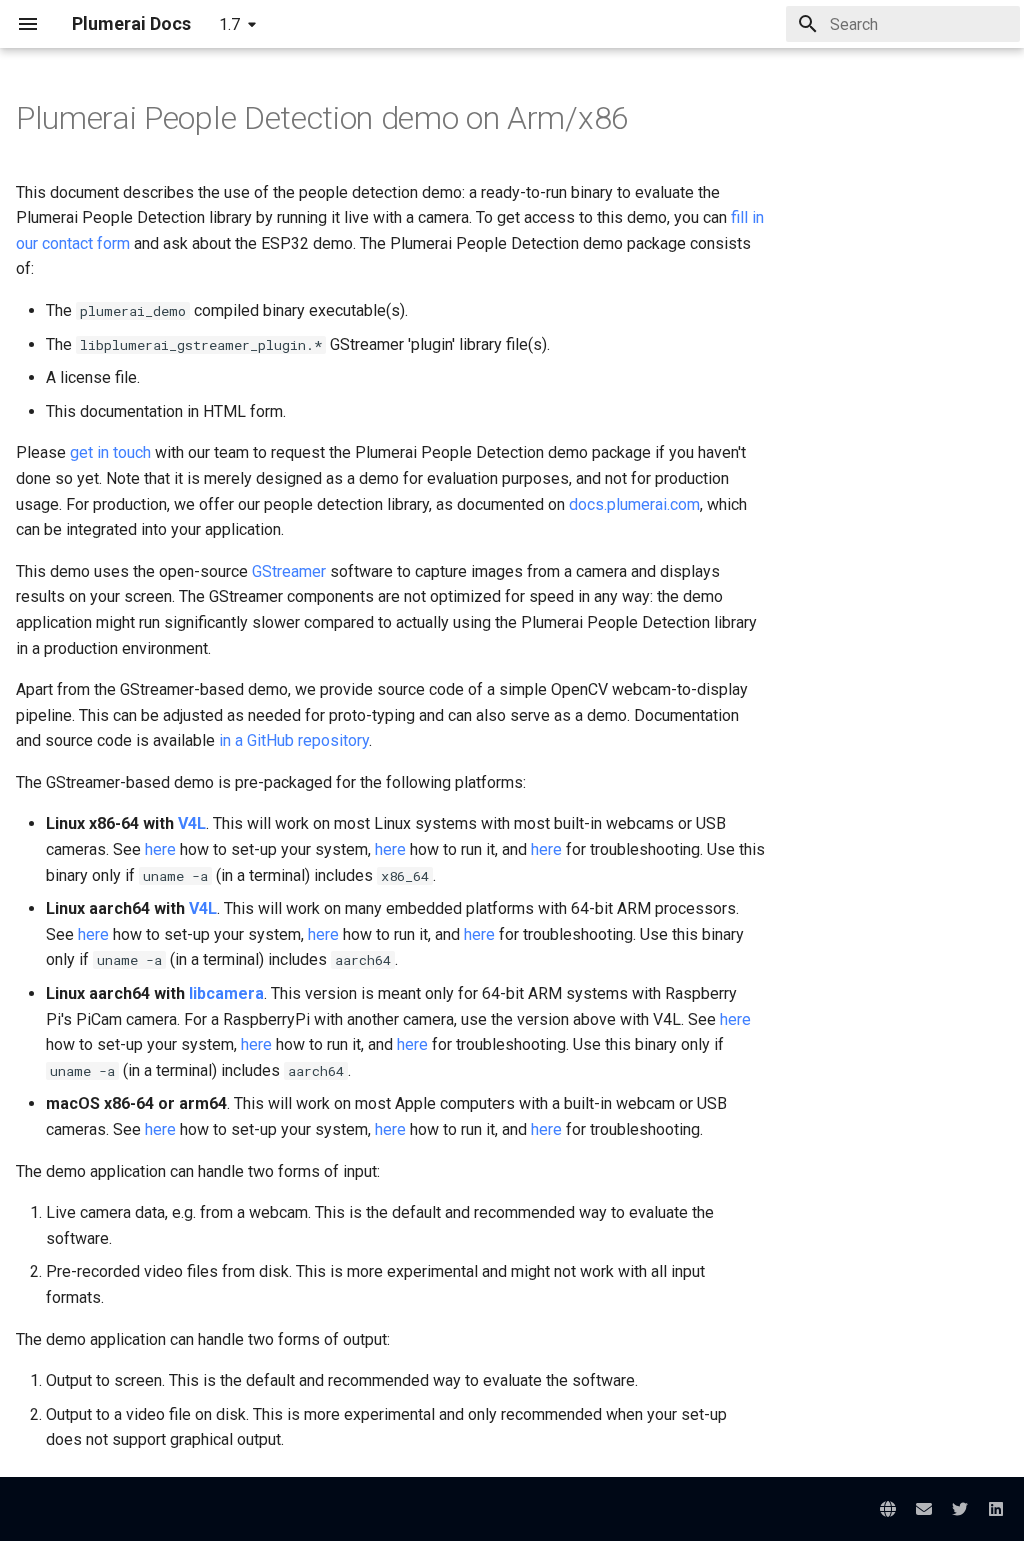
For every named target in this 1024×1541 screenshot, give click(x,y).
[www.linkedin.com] (996, 1509)
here (160, 849)
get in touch (110, 452)
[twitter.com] (960, 1509)
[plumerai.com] (888, 1509)
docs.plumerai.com (634, 504)
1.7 (229, 24)
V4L (192, 823)
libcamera (226, 993)
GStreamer (289, 571)
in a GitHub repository (294, 740)
